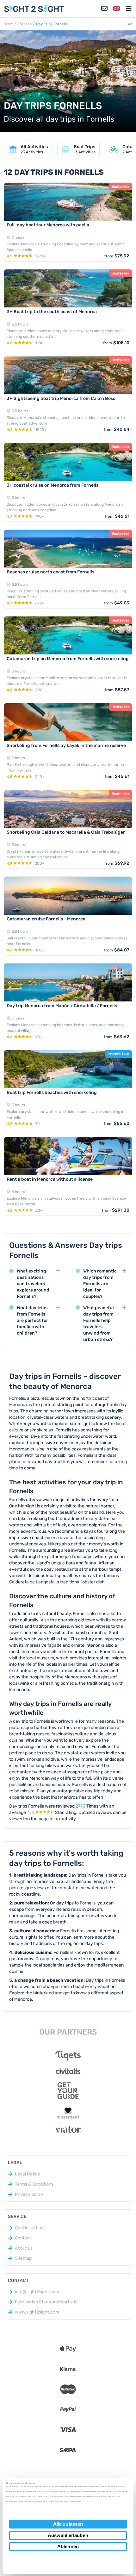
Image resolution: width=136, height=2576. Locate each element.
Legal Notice (28, 2174)
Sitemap (23, 2258)
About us (24, 2248)
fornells (25, 24)
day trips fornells (52, 24)
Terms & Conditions (34, 2184)
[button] (116, 9)
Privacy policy (29, 2194)
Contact (23, 2238)
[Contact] (104, 9)
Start (8, 24)
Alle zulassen (68, 2524)
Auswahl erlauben (68, 2535)
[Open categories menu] (129, 9)
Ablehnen (68, 2546)
